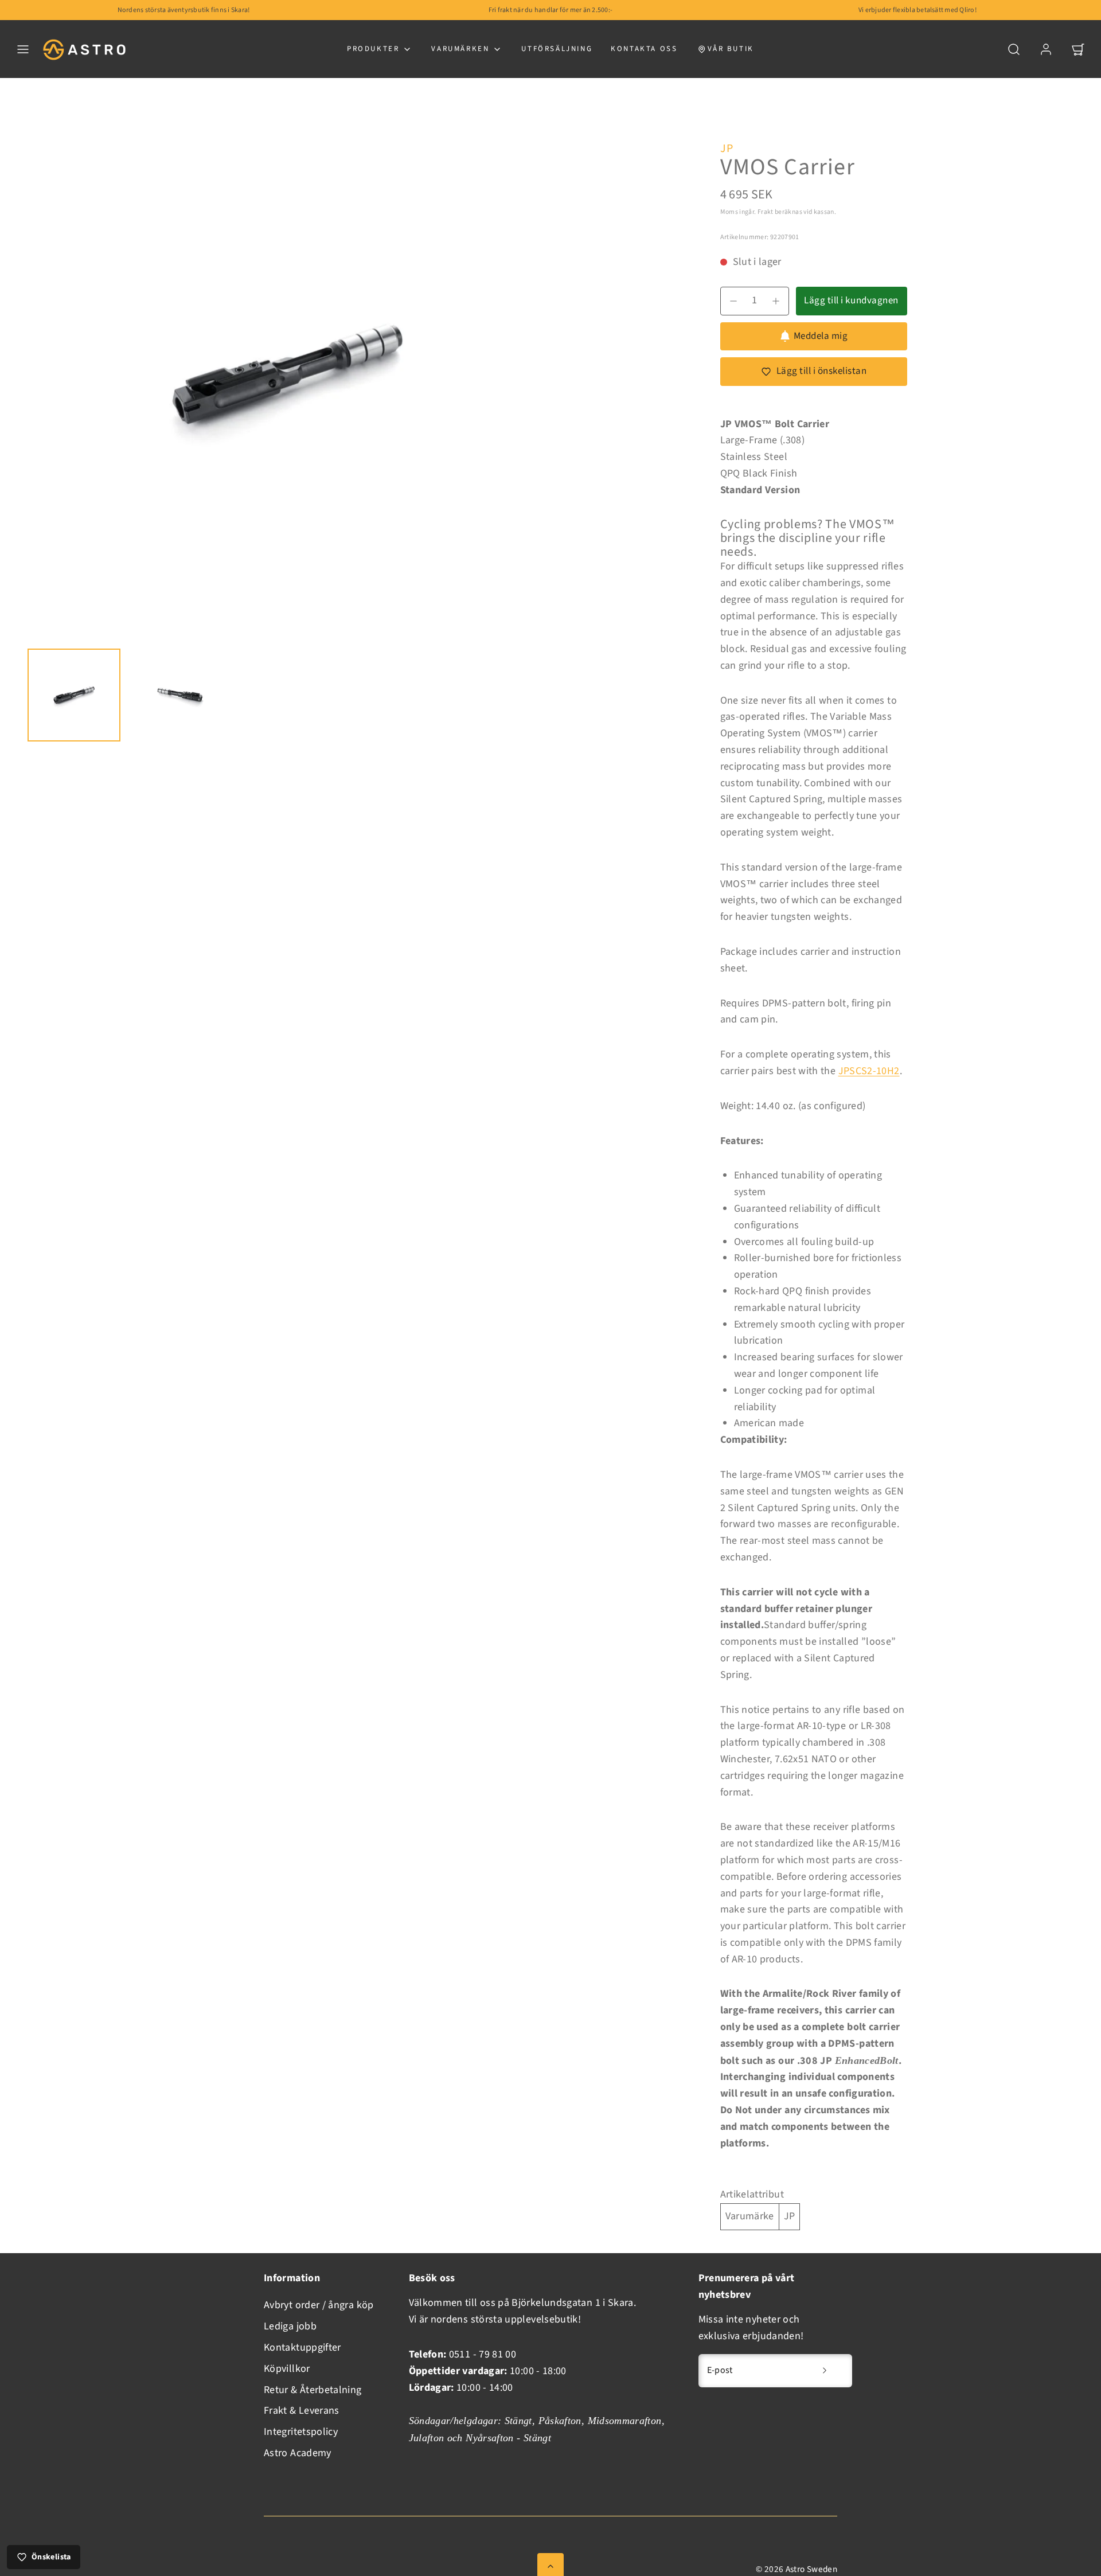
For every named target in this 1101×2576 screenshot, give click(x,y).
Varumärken (460, 49)
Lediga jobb (290, 2326)
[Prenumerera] (825, 2371)
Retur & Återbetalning (313, 2390)
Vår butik (731, 49)
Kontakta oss (644, 49)
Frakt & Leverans (302, 2411)
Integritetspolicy (301, 2432)
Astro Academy (298, 2453)
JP (727, 149)
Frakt (766, 212)
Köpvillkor (287, 2369)
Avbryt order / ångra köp (319, 2305)
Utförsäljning (557, 49)
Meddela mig (821, 336)
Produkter (373, 49)
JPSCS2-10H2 (869, 1071)
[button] (23, 49)
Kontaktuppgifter (302, 2347)
